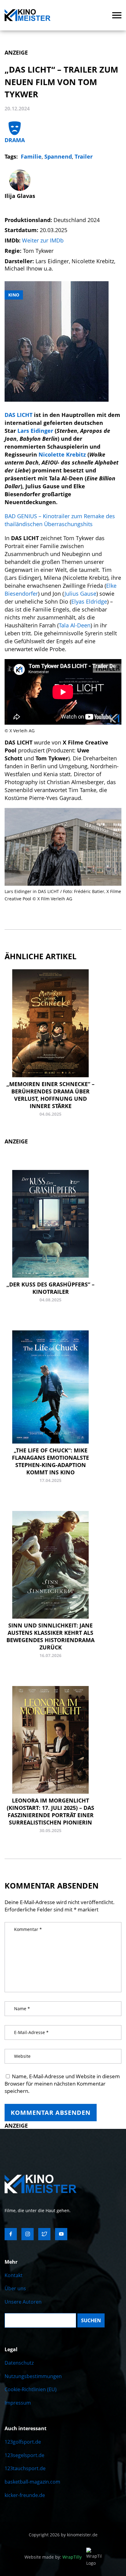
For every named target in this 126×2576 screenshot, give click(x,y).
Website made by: (53, 2557)
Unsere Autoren (23, 2302)
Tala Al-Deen (75, 625)
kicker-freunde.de (25, 2495)
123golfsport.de (23, 2442)
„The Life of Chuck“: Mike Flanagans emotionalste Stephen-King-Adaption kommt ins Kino (50, 1461)
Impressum (18, 2403)
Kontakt (14, 2275)
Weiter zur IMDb (43, 240)
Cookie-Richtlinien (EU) (31, 2389)
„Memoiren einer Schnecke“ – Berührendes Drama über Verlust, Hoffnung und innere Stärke (50, 1095)
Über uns (15, 2288)
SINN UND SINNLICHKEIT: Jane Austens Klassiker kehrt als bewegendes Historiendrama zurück (50, 1636)
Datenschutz (19, 2363)
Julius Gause (80, 594)
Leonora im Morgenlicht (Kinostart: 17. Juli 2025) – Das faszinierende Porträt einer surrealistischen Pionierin (50, 1811)
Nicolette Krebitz (63, 454)
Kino (14, 295)
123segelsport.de (24, 2455)
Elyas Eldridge (89, 601)
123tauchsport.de (25, 2468)
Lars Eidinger (35, 431)
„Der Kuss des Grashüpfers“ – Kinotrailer (50, 1288)
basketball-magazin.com (32, 2482)
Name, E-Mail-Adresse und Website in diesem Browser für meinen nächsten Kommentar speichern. (62, 2084)
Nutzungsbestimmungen (33, 2376)
